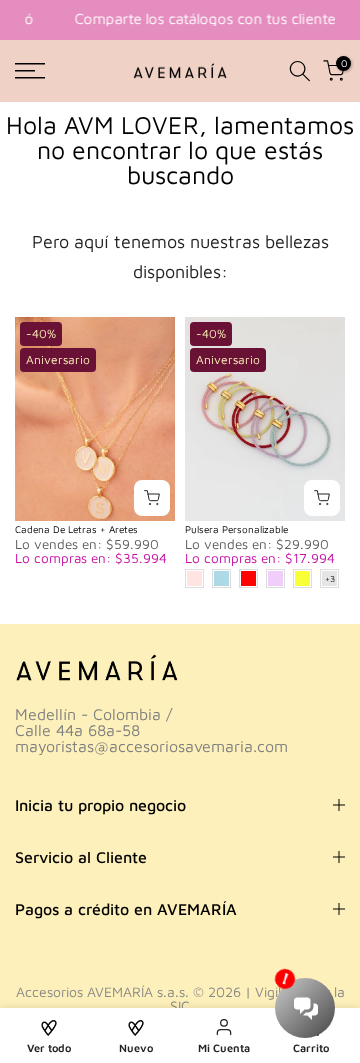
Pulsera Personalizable (236, 529)
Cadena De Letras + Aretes (76, 529)
